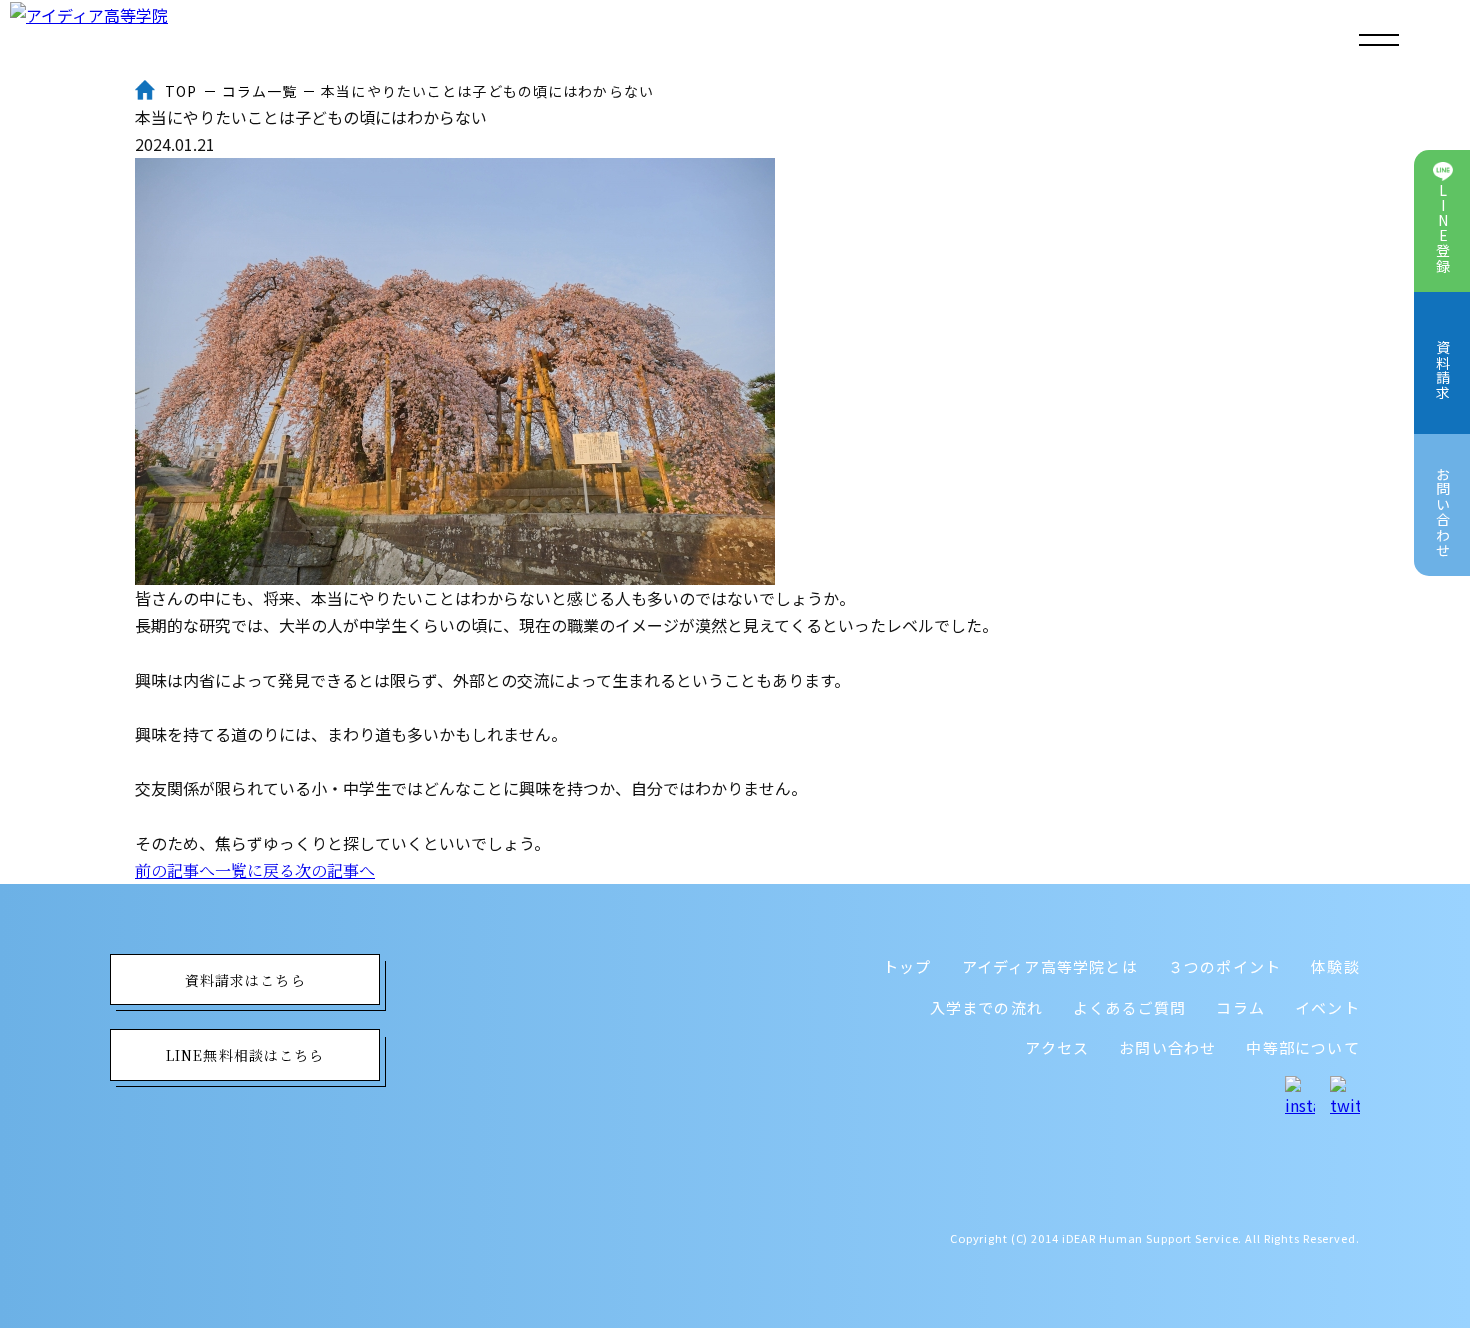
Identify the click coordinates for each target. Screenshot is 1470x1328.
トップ (907, 966)
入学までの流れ (986, 1007)
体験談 (1335, 966)
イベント (1327, 1007)
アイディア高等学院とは (1050, 966)
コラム (1240, 1007)
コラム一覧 (260, 91)
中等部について (1302, 1047)
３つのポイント (1224, 966)
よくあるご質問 (1129, 1007)
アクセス (1057, 1047)
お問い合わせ (1167, 1047)
